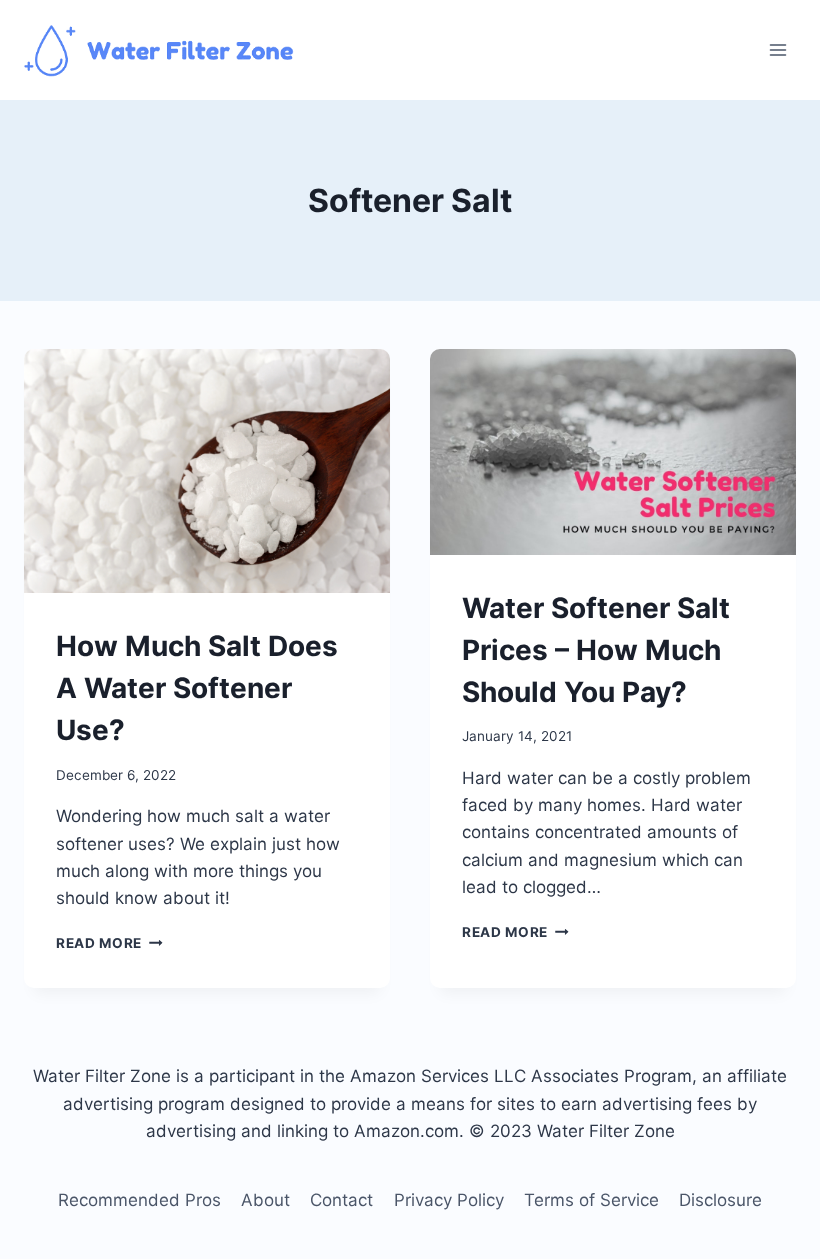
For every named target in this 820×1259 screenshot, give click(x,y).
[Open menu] (777, 49)
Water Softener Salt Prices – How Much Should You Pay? (596, 650)
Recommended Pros (139, 1200)
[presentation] (207, 471)
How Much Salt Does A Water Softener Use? (197, 688)
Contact (341, 1200)
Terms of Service (591, 1200)
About (265, 1200)
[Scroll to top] (761, 1230)
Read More (109, 943)
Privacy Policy (449, 1200)
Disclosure (720, 1200)
